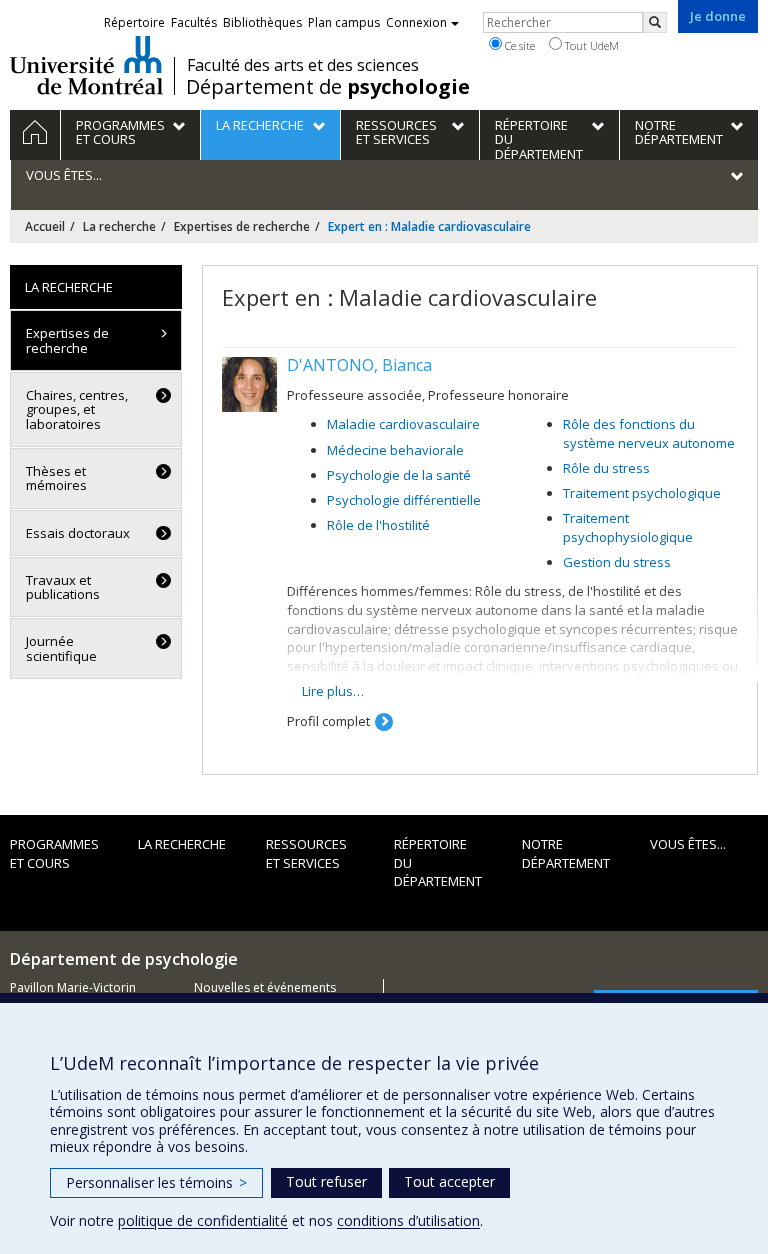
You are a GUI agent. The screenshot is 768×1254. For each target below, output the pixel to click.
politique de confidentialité (203, 1220)
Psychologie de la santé (399, 475)
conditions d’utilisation (408, 1220)
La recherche (119, 226)
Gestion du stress (617, 562)
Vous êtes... (688, 844)
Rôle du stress (606, 468)
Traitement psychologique (642, 493)
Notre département (566, 853)
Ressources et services (306, 853)
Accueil (45, 226)
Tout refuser (326, 1181)
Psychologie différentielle (404, 500)
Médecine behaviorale (395, 450)
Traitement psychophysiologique (628, 527)
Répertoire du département (438, 862)
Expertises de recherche (242, 226)
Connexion (416, 22)
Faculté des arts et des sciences (303, 65)
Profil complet (328, 721)
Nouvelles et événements (265, 987)
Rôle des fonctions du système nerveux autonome (649, 433)
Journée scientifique (61, 648)
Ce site (518, 45)
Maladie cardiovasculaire (403, 424)
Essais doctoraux (78, 533)
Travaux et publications (63, 587)
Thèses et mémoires (56, 478)
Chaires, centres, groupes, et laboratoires (77, 409)
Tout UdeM (590, 45)
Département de (328, 87)
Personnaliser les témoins (156, 1182)
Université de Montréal (86, 65)
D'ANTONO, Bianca (359, 365)
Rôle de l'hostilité (378, 525)
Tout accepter (449, 1181)
